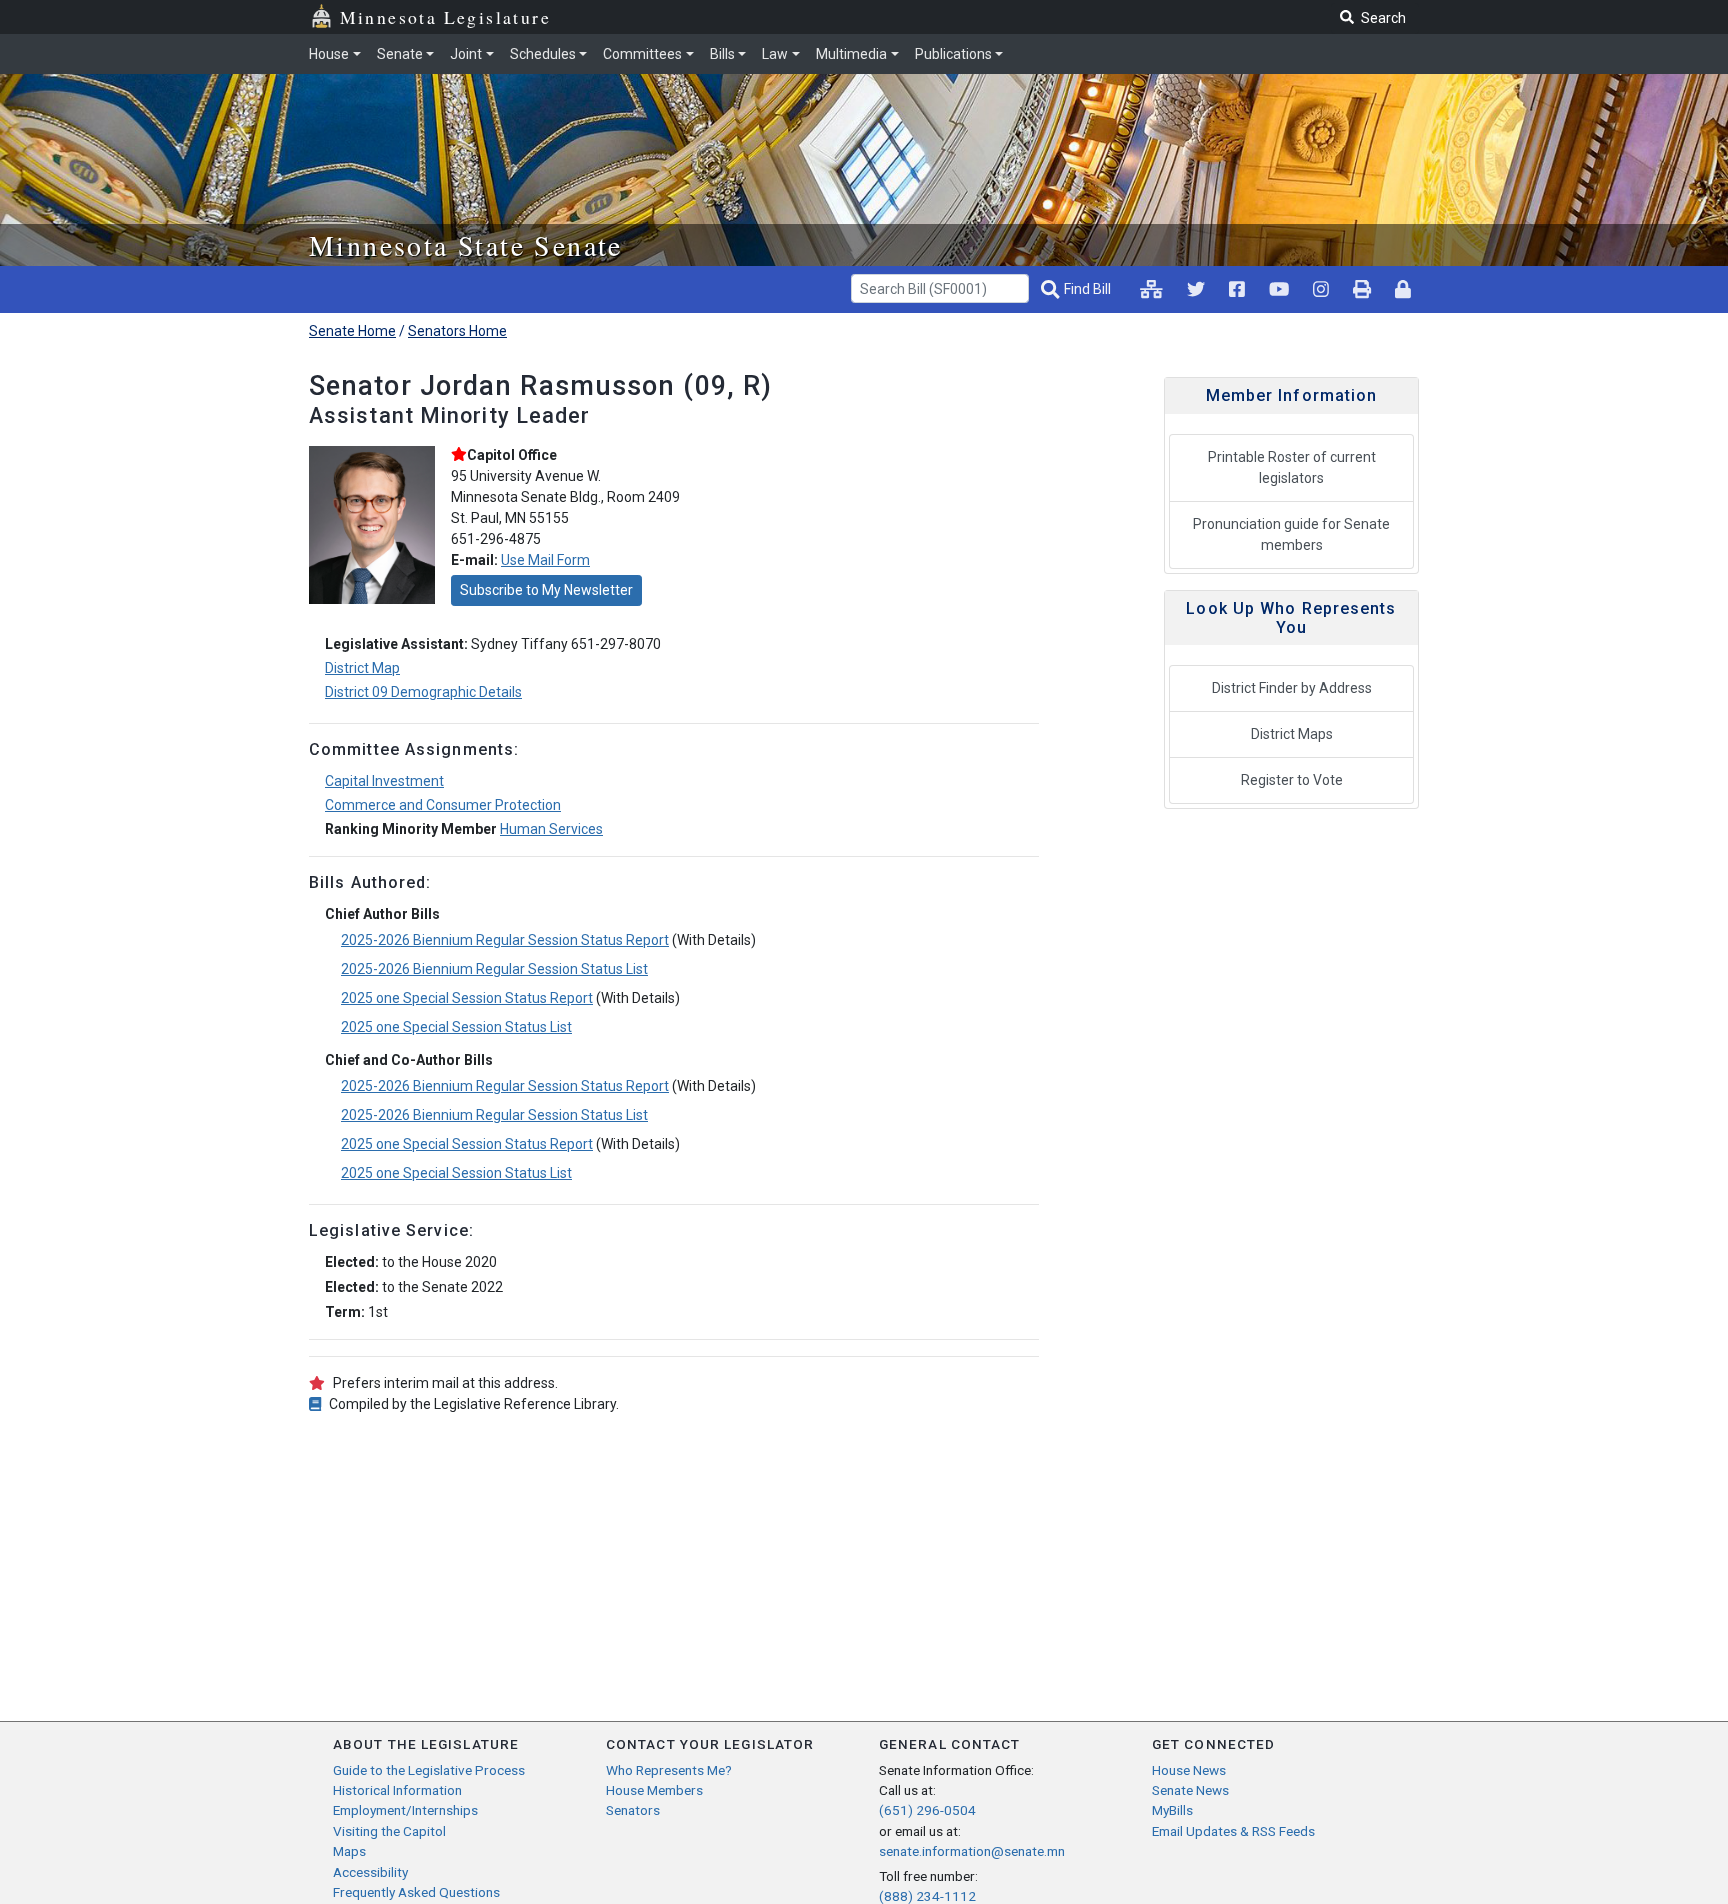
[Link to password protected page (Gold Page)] (1403, 289)
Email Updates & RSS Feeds (1233, 1831)
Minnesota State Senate (466, 245)
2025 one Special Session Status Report (467, 998)
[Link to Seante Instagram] (1196, 289)
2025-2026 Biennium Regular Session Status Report (505, 940)
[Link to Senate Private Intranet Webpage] (1151, 289)
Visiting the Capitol (389, 1831)
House (329, 54)
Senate (400, 54)
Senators (633, 1810)
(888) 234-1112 (927, 1896)
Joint (466, 54)
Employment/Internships (405, 1810)
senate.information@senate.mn (972, 1851)
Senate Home (352, 331)
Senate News (1190, 1790)
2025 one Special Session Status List (456, 1027)
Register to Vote (1292, 780)
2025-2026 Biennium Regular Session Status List (494, 969)
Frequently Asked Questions (416, 1892)
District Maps (1292, 734)
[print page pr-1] (1362, 289)
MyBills (1172, 1810)
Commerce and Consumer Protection (443, 805)
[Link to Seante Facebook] (1237, 289)
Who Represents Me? (669, 1770)
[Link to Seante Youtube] (1279, 289)
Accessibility (370, 1872)
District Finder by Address (1292, 688)
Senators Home (457, 331)
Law (775, 54)
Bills (722, 54)
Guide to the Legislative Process (429, 1770)
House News (1189, 1770)
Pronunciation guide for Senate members (1291, 534)
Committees (642, 54)
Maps (349, 1851)
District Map (362, 668)
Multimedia (851, 54)
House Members (654, 1790)
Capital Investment (384, 781)
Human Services (551, 829)
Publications (953, 54)
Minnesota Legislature (445, 17)
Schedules (543, 54)
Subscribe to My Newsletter (546, 590)
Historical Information (397, 1790)
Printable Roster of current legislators (1292, 467)
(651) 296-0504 (927, 1810)
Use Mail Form (545, 560)
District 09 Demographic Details (423, 692)
